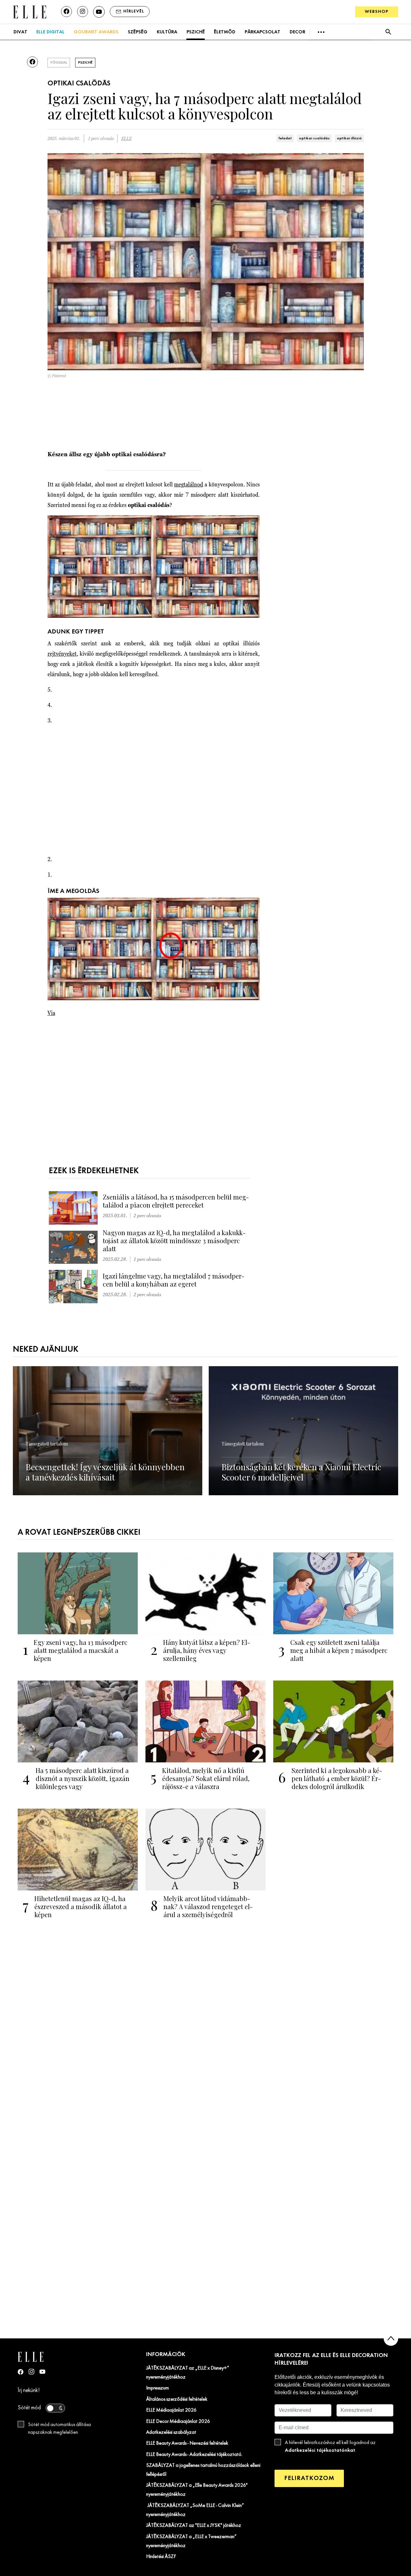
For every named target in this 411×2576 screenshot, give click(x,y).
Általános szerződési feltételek (177, 2399)
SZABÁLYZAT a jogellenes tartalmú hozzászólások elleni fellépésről (203, 2470)
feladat (285, 138)
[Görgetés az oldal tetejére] (391, 2339)
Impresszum (157, 2388)
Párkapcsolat (262, 32)
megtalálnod (188, 484)
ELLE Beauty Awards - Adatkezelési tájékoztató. (194, 2455)
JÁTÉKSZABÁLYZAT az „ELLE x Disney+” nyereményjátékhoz (188, 2373)
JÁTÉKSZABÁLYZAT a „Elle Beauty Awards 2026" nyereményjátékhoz (197, 2490)
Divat (20, 32)
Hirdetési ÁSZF (161, 2557)
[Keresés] (388, 32)
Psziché (196, 32)
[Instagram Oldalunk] (31, 2372)
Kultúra (167, 32)
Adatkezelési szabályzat (171, 2432)
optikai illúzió (349, 138)
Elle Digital (50, 32)
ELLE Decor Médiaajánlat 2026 (178, 2422)
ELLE (127, 139)
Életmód (225, 32)
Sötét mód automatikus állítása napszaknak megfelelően (59, 2429)
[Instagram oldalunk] (83, 12)
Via (51, 1013)
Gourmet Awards (96, 32)
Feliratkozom (309, 2478)
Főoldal (59, 63)
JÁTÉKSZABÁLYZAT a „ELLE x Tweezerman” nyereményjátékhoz (191, 2541)
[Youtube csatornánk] (99, 12)
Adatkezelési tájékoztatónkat (320, 2450)
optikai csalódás (314, 138)
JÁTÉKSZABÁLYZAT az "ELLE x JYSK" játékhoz (194, 2526)
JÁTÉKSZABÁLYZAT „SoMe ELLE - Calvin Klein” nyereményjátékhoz (195, 2510)
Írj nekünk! (29, 2391)
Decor (297, 32)
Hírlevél (134, 11)
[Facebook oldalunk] (66, 12)
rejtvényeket (62, 654)
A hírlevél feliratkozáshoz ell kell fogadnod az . (330, 2447)
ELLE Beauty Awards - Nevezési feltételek (187, 2443)
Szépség (138, 32)
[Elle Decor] (30, 11)
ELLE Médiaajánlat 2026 (171, 2410)
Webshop (377, 12)
